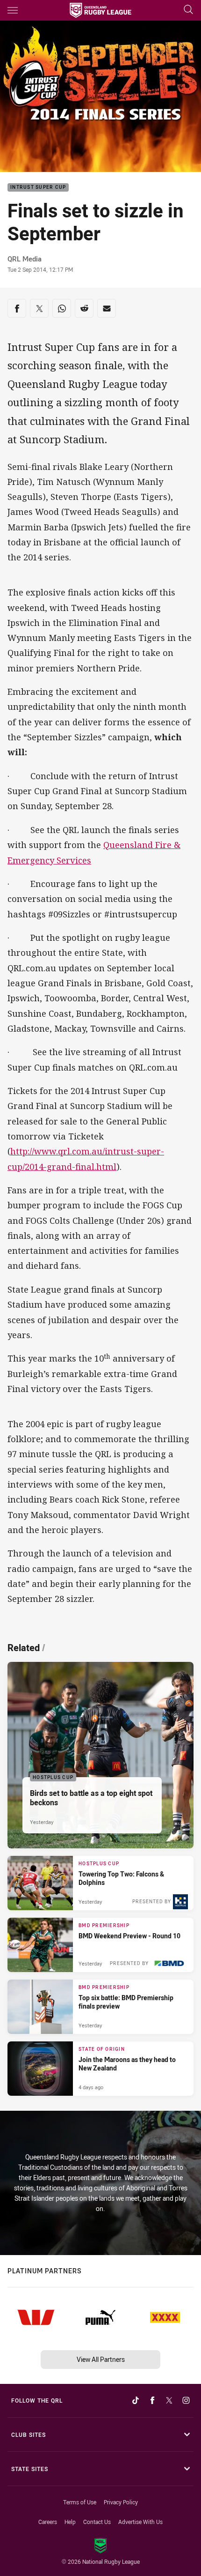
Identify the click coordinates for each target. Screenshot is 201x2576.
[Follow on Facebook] (152, 2400)
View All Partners (101, 2359)
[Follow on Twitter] (169, 2400)
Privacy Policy (121, 2502)
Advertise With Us (140, 2522)
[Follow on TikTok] (136, 2400)
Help (70, 2522)
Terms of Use (80, 2502)
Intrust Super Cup (38, 188)
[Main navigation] (13, 10)
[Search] (188, 10)
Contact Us (97, 2522)
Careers (48, 2522)
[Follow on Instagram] (186, 2400)
